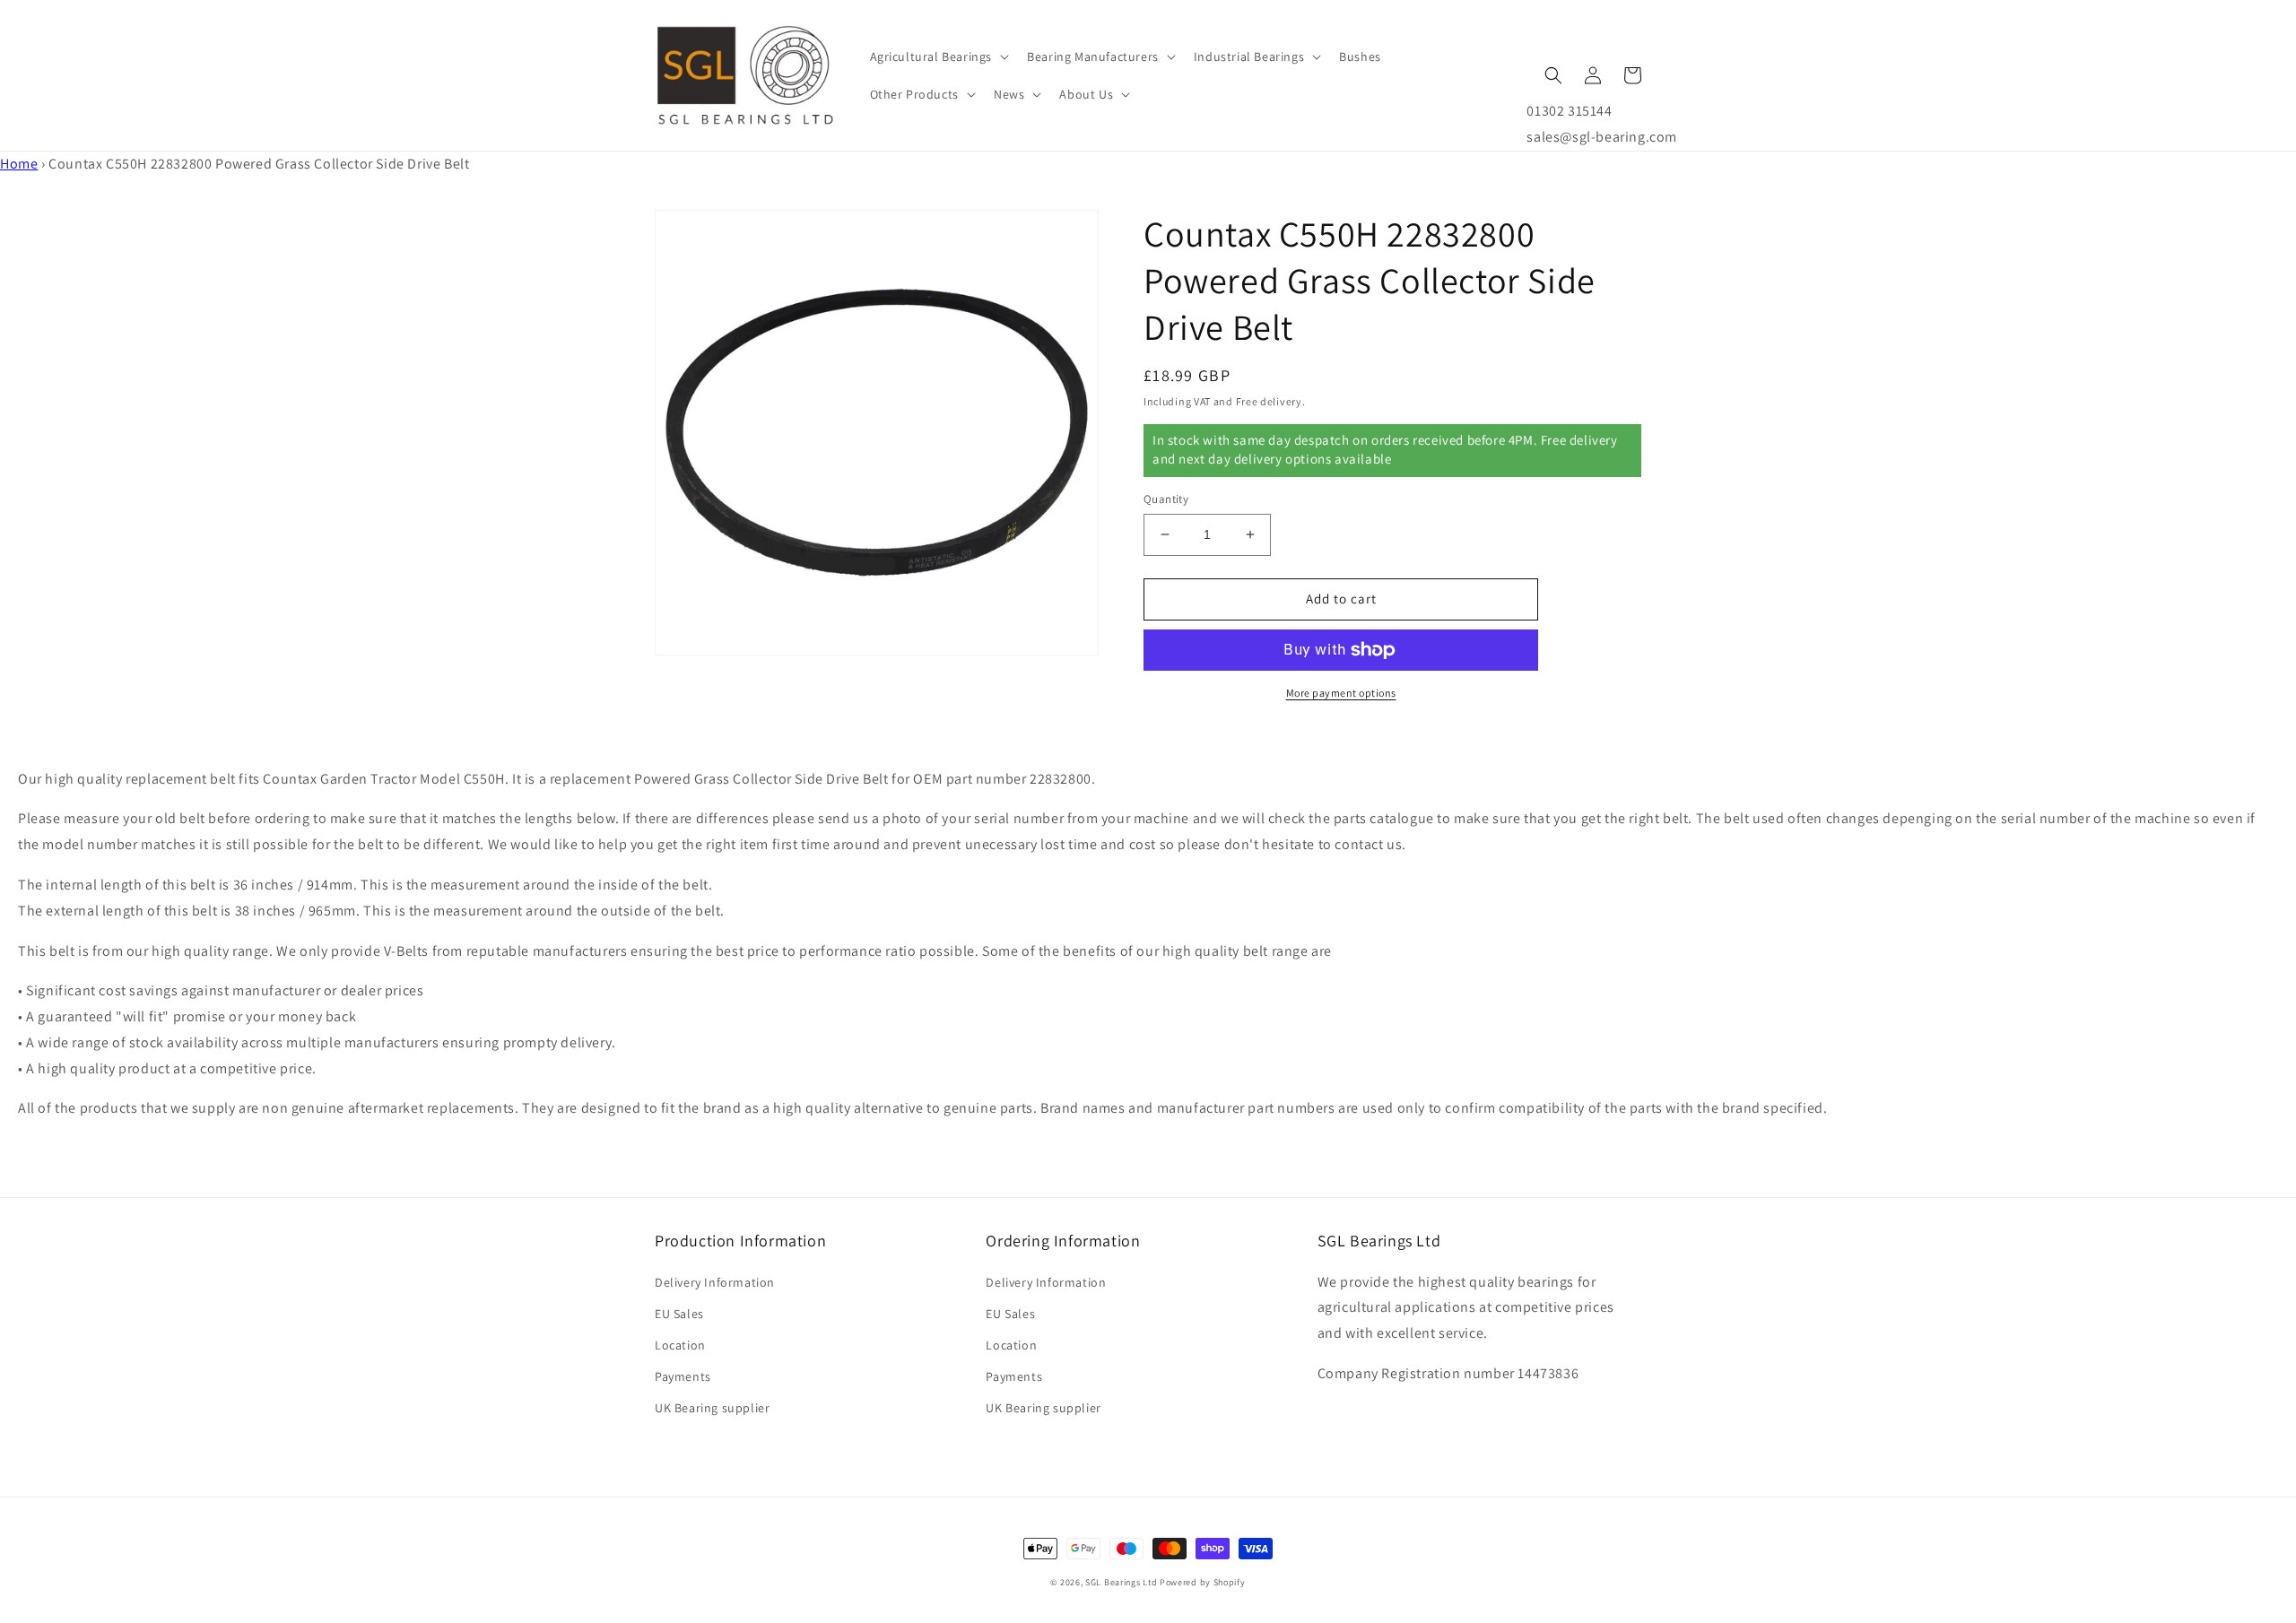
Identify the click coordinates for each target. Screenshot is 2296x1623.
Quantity (1166, 499)
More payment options (1341, 693)
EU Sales (679, 1314)
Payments (683, 1376)
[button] (938, 56)
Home (19, 164)
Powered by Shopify (1203, 1582)
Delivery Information (715, 1282)
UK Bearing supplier (712, 1408)
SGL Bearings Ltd (1121, 1582)
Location (680, 1345)
